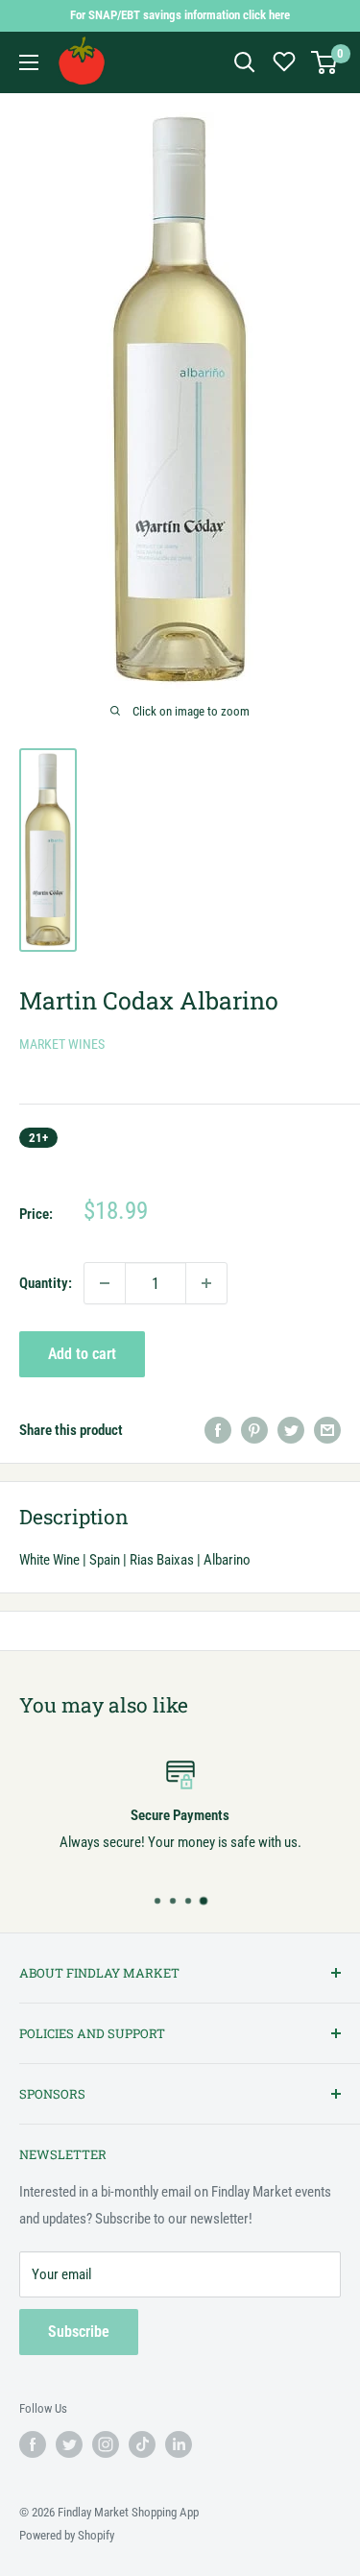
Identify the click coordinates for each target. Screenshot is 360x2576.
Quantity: (46, 1283)
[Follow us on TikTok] (142, 2444)
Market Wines (62, 1044)
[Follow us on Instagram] (106, 2444)
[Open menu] (29, 62)
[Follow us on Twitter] (69, 2444)
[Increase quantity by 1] (206, 1283)
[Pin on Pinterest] (254, 1430)
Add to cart (82, 1354)
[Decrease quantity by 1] (105, 1283)
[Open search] (245, 62)
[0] (325, 62)
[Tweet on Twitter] (291, 1430)
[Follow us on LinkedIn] (179, 2444)
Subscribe (79, 2332)
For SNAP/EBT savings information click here (180, 15)
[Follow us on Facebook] (33, 2444)
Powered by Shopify (67, 2535)
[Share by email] (327, 1430)
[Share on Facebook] (218, 1430)
